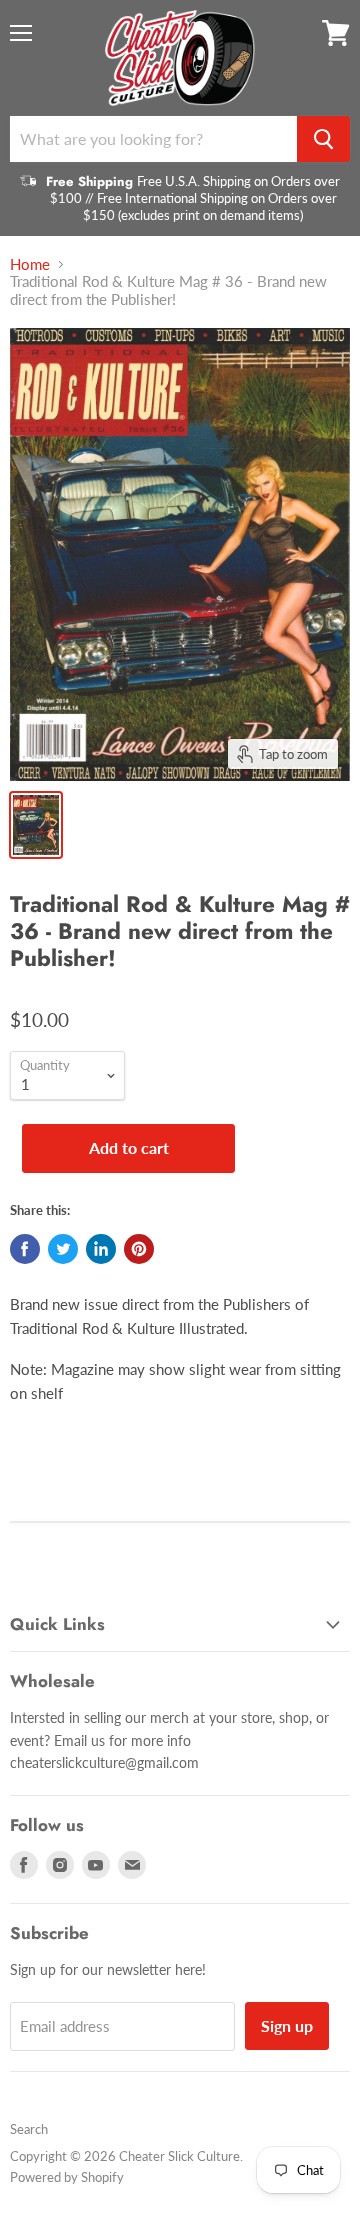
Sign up (287, 2025)
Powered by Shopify (67, 2177)
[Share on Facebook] (25, 1249)
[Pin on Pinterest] (139, 1249)
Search (29, 2129)
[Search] (323, 139)
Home (30, 264)
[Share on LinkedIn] (101, 1249)
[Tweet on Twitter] (63, 1249)
